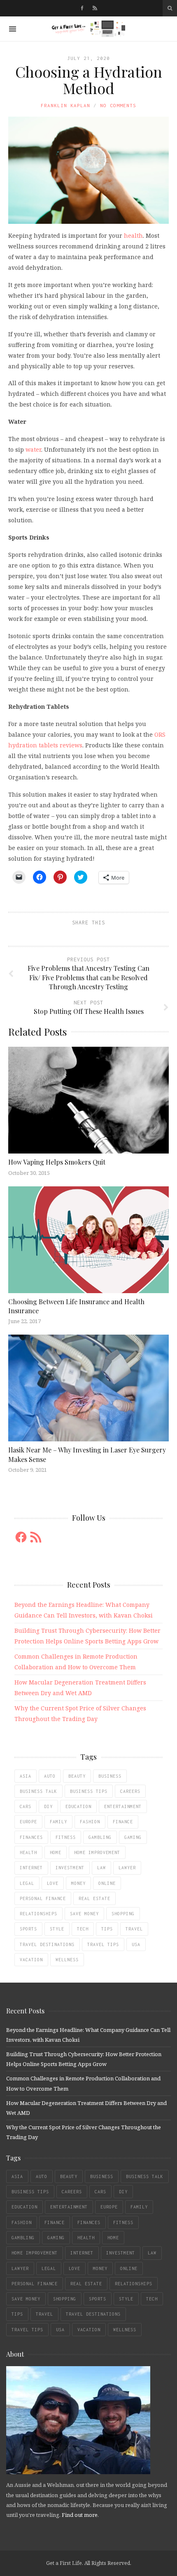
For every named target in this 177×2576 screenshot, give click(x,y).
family (58, 1822)
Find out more (80, 2515)
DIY (48, 1806)
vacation (31, 1960)
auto (50, 1776)
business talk (38, 1791)
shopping (123, 1914)
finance (123, 1822)
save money (84, 1914)
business (110, 1776)
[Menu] (13, 29)
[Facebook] (82, 8)
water (33, 449)
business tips (89, 1791)
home (56, 1852)
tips (107, 1929)
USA (136, 1944)
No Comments (118, 105)
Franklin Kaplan (65, 105)
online (107, 1883)
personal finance (43, 1898)
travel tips (103, 1944)
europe (28, 1822)
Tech (83, 1929)
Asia (26, 1776)
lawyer (127, 1868)
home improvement (97, 1852)
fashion (90, 1822)
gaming (133, 1837)
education (78, 1806)
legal (27, 1883)
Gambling (100, 1837)
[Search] (170, 8)
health (133, 236)
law (101, 1868)
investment (70, 1868)
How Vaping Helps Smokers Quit (57, 1162)
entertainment (123, 1806)
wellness (67, 1960)
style (57, 1929)
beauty (77, 1776)
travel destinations (47, 1944)
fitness (66, 1837)
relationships (38, 1914)
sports (28, 1929)
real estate (94, 1898)
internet (31, 1868)
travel (134, 1929)
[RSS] (95, 8)
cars (26, 1806)
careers (130, 1791)
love (53, 1883)
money (78, 1883)
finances (31, 1837)
